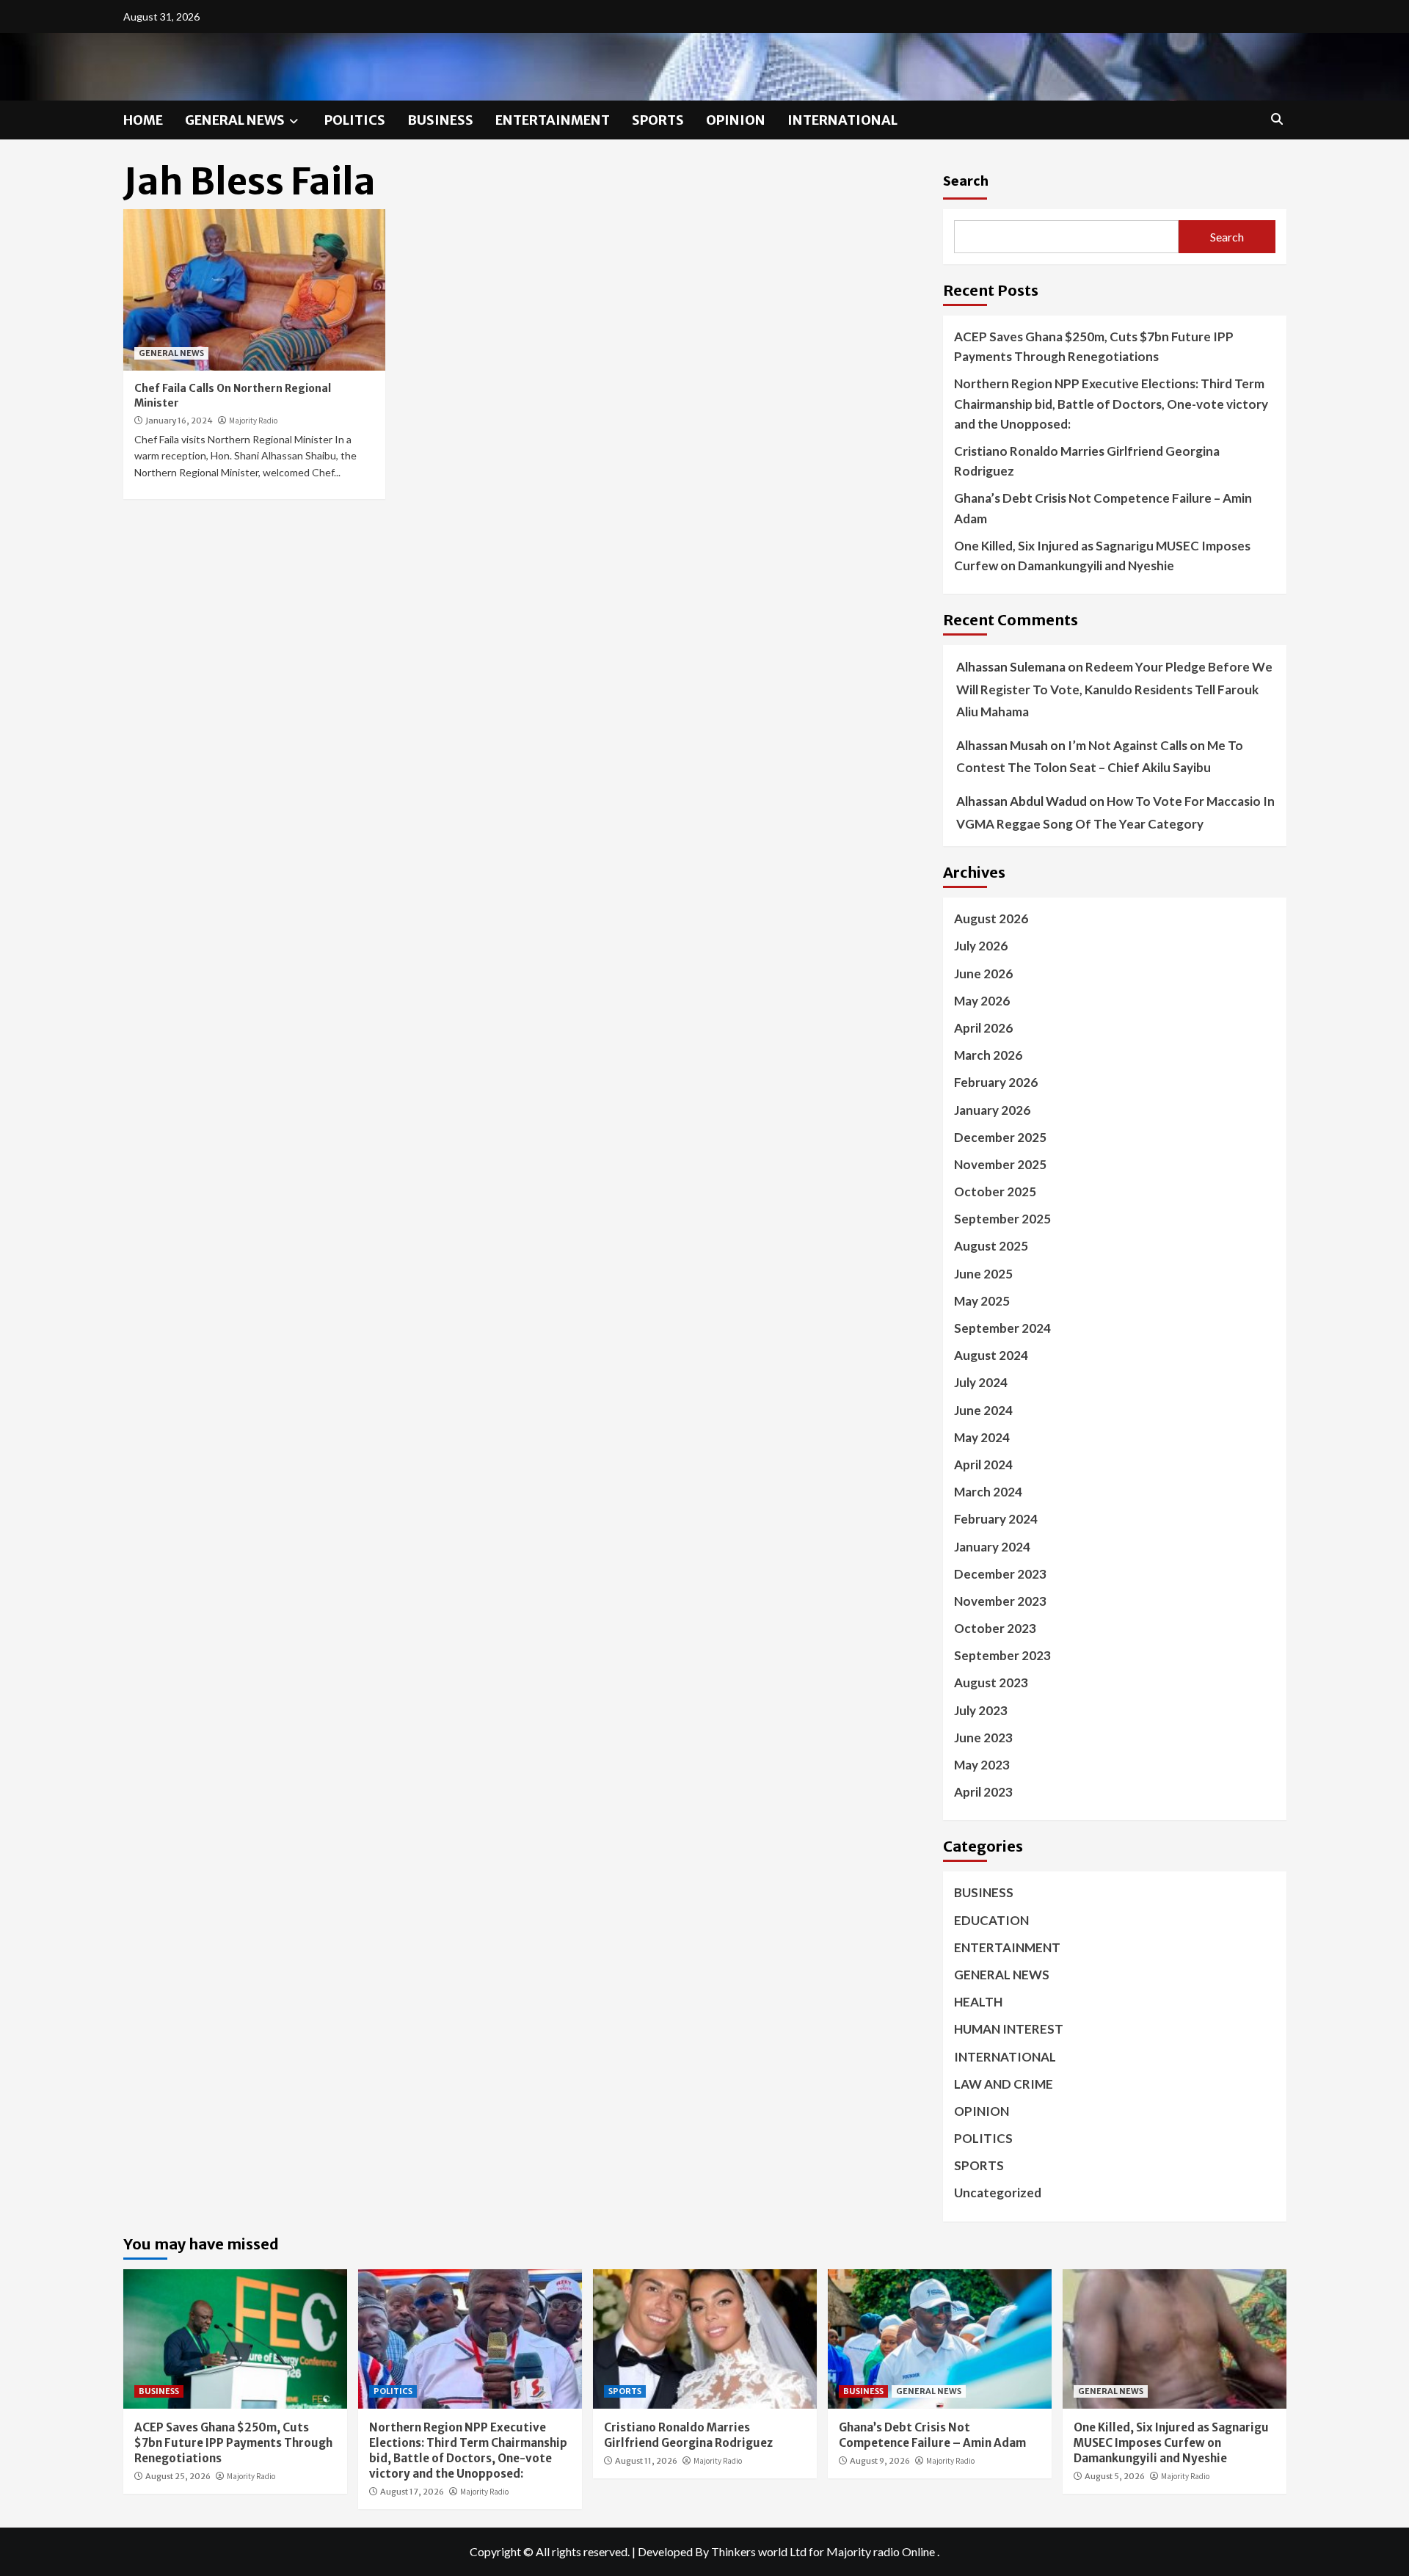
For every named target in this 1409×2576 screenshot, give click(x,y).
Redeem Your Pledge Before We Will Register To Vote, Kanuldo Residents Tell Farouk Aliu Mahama (1114, 689)
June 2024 (983, 1410)
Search (966, 180)
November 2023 (1000, 1601)
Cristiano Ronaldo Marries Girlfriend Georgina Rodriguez (1087, 461)
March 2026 (988, 1055)
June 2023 (983, 1738)
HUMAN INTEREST (1009, 2029)
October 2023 (995, 1628)
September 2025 (1002, 1219)
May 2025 (982, 1301)
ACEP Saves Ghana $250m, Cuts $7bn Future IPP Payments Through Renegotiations (1094, 346)
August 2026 (991, 918)
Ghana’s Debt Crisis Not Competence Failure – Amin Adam (1103, 508)
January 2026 (992, 1110)
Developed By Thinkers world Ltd (722, 2551)
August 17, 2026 (412, 2492)
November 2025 (1000, 1164)
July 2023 (981, 1710)
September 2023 (1002, 1655)
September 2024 (1002, 1328)
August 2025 (991, 1246)
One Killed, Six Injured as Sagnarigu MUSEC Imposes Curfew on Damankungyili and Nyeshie (1102, 556)
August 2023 (991, 1682)
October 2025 (995, 1191)
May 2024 (982, 1437)
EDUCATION (991, 1920)
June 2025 (983, 1274)
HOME (143, 120)
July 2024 (981, 1382)
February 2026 (996, 1082)
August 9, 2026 (880, 2461)
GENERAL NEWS (235, 120)
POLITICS (355, 120)
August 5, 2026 (1115, 2476)
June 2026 (983, 974)
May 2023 (982, 1765)
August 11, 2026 (646, 2461)
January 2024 (992, 1547)
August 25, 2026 (178, 2476)
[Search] (1277, 119)
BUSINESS (440, 120)
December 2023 (1000, 1574)
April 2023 (983, 1792)
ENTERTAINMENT (553, 120)
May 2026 (982, 1001)
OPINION (736, 120)
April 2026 (983, 1028)
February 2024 (996, 1519)
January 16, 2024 (179, 421)
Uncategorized (998, 2193)
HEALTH (978, 2002)
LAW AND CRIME (1004, 2084)
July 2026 (981, 946)
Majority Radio (253, 421)
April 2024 (983, 1465)
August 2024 (991, 1355)
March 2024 (988, 1492)
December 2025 (1000, 1137)
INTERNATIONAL (842, 120)
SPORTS (658, 120)
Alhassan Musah (1002, 745)
